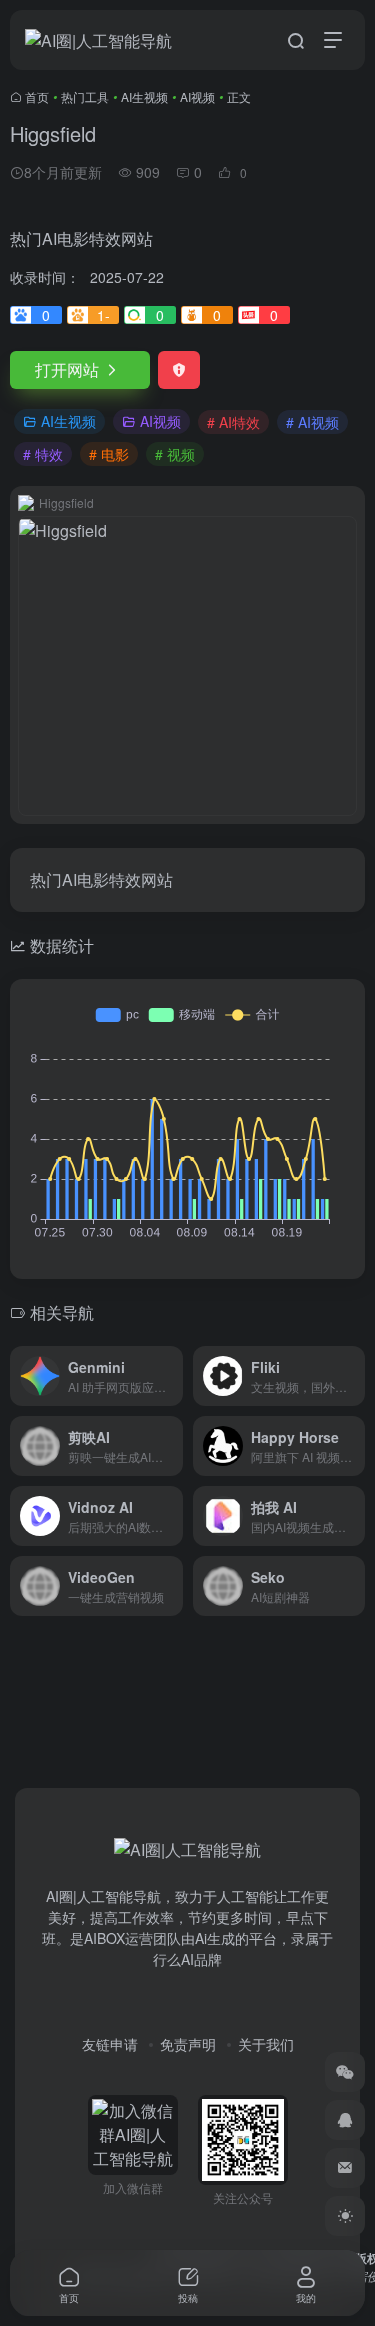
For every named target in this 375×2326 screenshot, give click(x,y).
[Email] (345, 2168)
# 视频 (175, 454)
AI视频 (197, 96)
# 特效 (43, 454)
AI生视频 (144, 96)
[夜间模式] (345, 2216)
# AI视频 (312, 422)
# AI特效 (233, 422)
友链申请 (110, 2044)
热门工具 (85, 96)
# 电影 (109, 454)
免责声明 (188, 2044)
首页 (37, 96)
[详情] (172, 1376)
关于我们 (266, 2044)
